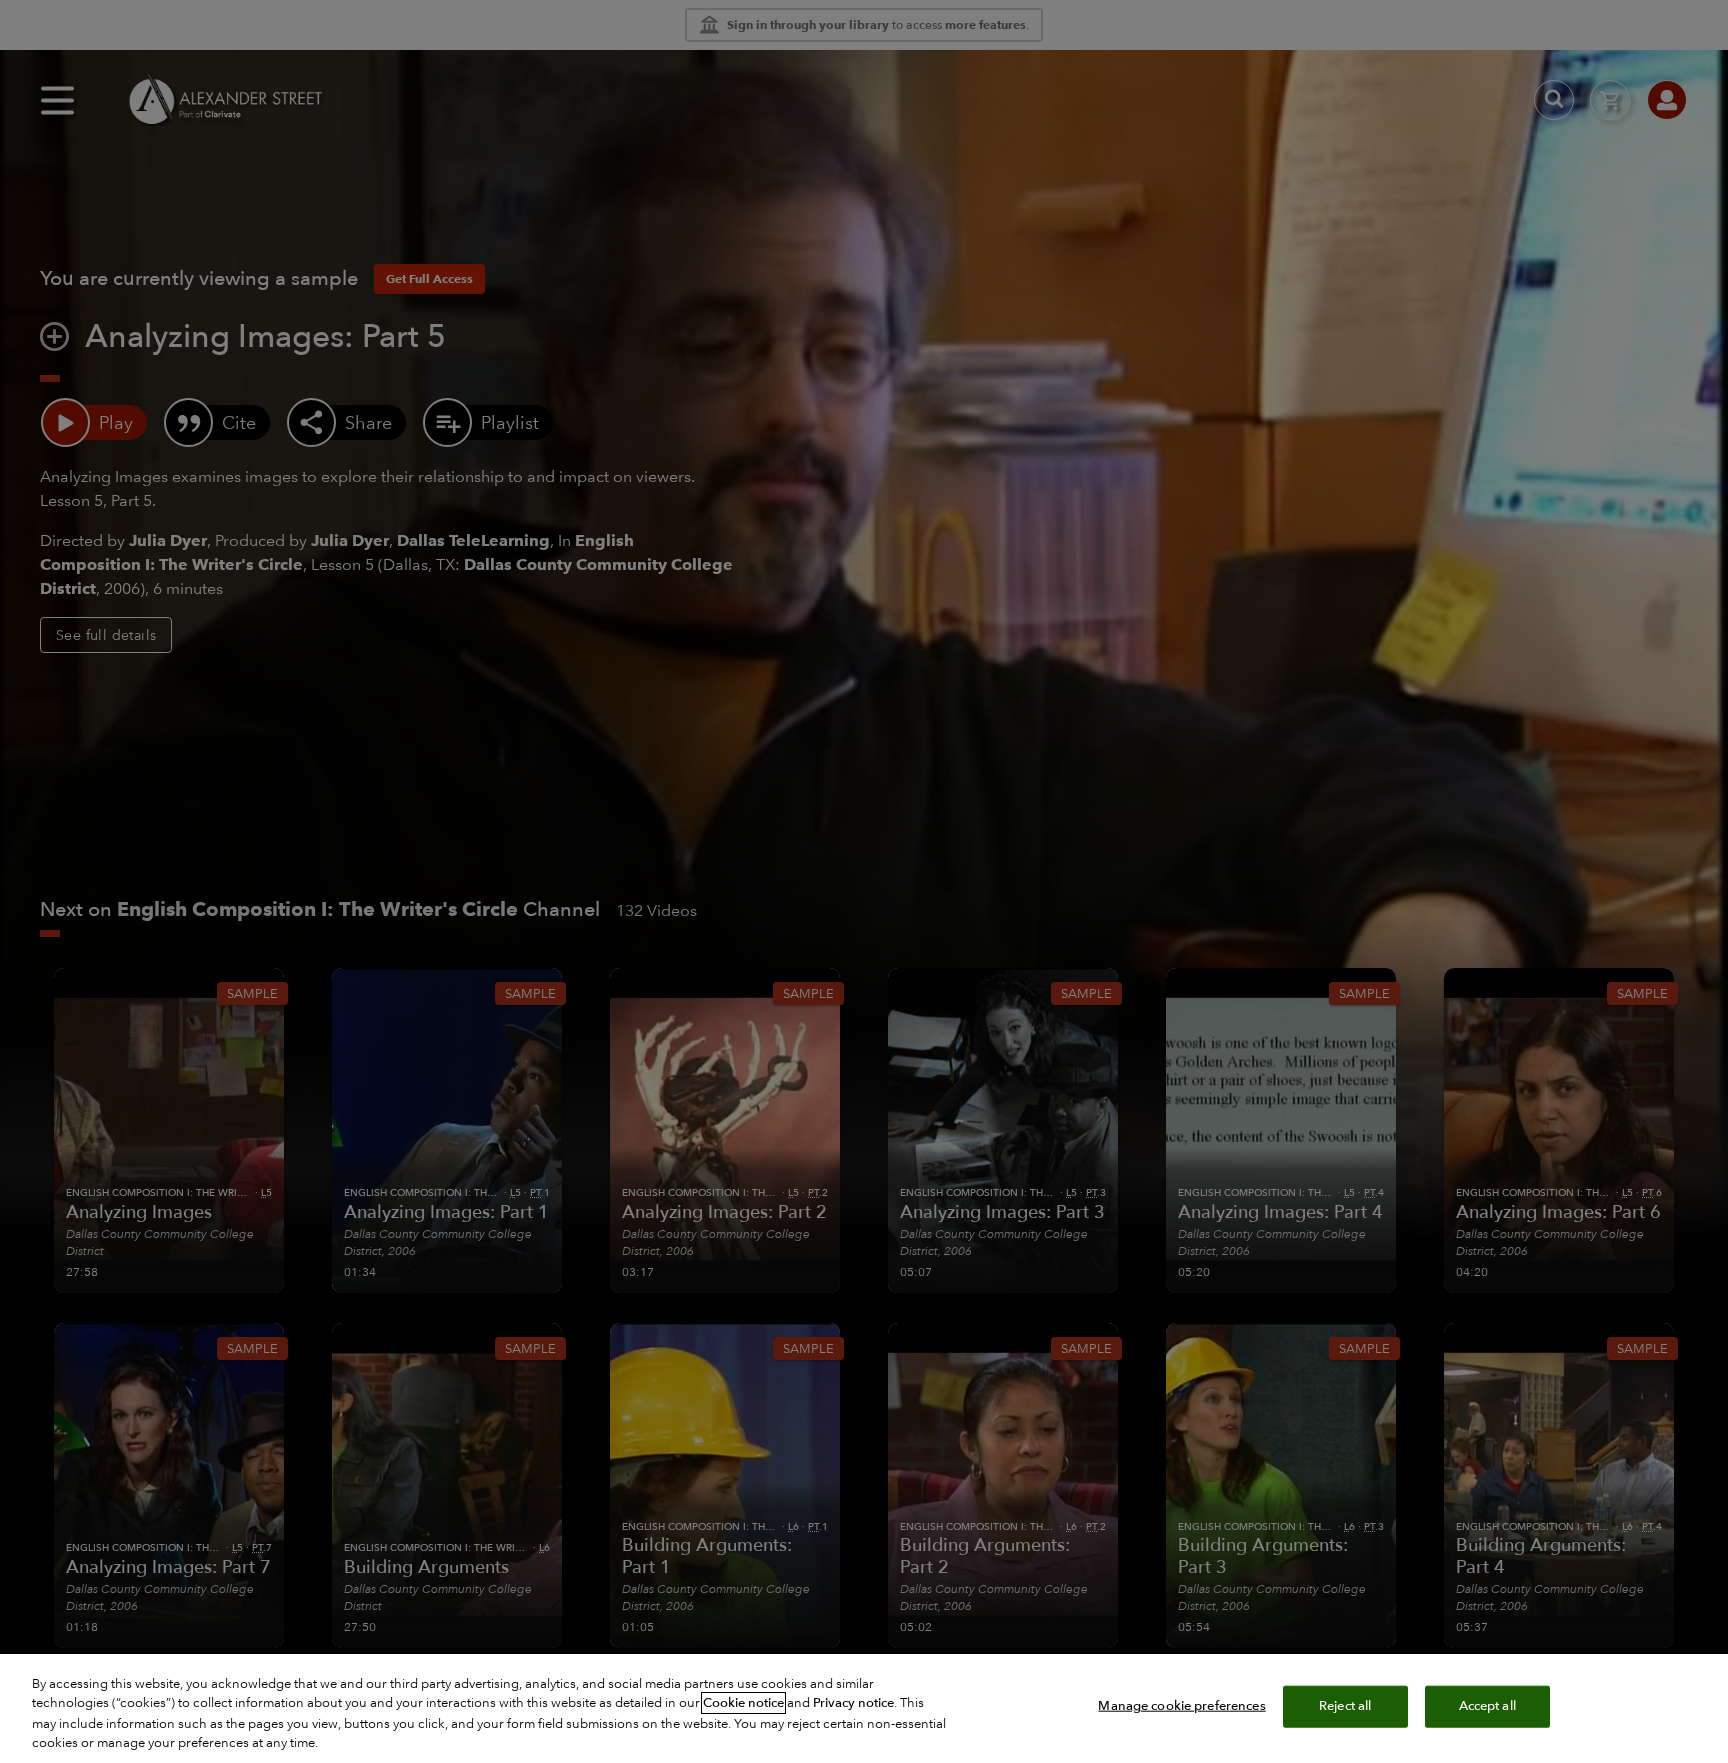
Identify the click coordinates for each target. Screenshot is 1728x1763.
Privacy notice (853, 1703)
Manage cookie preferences (1181, 1706)
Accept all (1487, 1706)
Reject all (1345, 1706)
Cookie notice (743, 1703)
